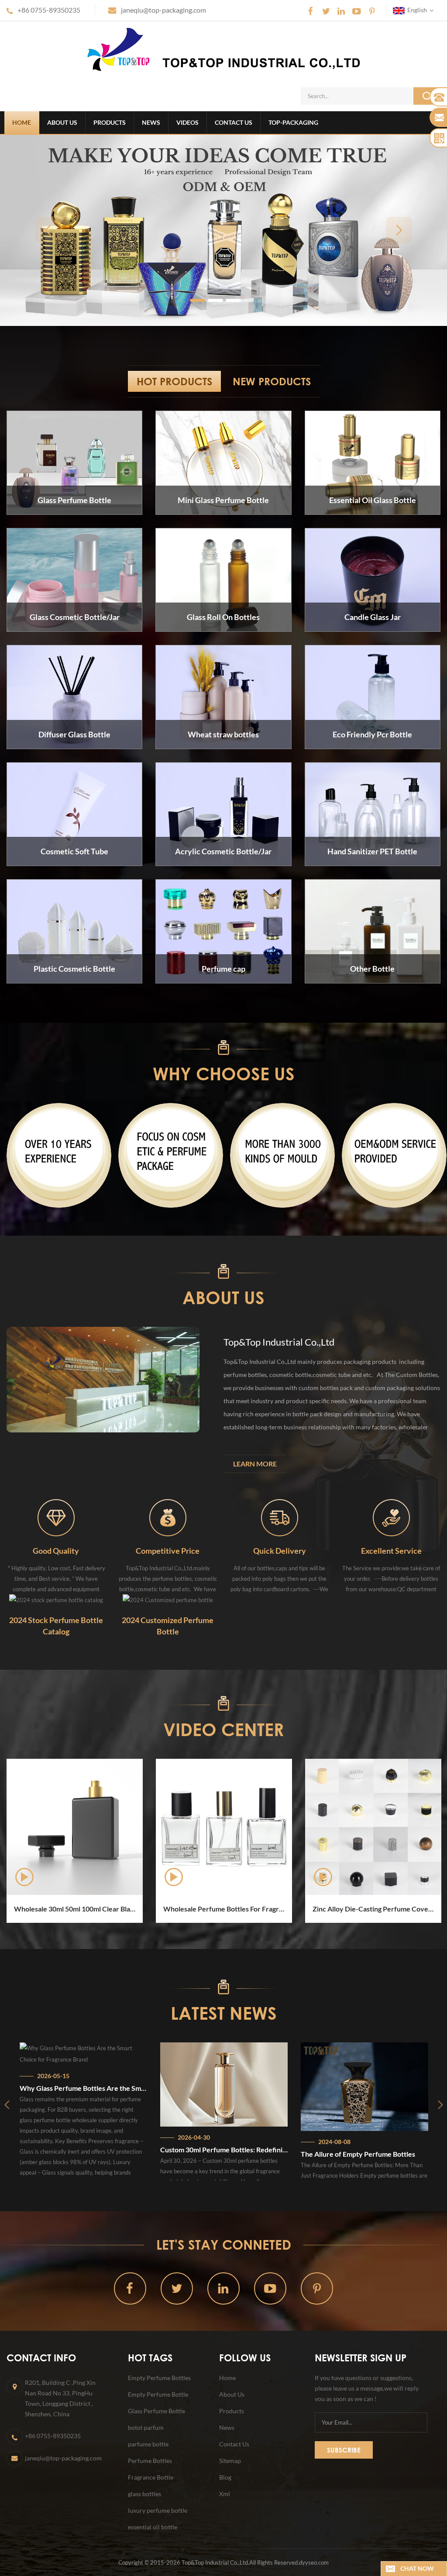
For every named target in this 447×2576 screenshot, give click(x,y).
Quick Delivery (280, 1551)
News (151, 122)
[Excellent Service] (391, 1517)
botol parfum (146, 2427)
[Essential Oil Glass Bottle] (373, 462)
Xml (225, 2494)
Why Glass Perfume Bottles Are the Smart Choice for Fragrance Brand (74, 2088)
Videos (187, 122)
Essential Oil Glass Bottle (373, 500)
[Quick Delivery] (280, 1517)
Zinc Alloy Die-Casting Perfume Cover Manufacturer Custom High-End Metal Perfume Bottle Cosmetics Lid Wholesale (354, 1909)
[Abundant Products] (282, 1155)
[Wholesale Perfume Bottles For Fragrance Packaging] (201, 1827)
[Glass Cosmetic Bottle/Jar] (74, 579)
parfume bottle (148, 2444)
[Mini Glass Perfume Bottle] (223, 462)
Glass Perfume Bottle (74, 500)
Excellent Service (391, 1551)
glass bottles (144, 2494)
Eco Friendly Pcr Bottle (372, 734)
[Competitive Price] (168, 1517)
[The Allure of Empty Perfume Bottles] (355, 2087)
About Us (62, 122)
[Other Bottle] (373, 931)
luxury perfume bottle (158, 2510)
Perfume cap (223, 969)
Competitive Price (168, 1551)
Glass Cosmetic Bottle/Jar (75, 617)
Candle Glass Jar (373, 617)
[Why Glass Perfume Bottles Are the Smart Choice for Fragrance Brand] (74, 2054)
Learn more (255, 1464)
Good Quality (56, 1551)
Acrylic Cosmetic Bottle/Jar (223, 851)
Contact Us (234, 122)
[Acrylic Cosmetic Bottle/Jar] (223, 813)
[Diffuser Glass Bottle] (74, 696)
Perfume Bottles (150, 2461)
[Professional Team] (171, 1155)
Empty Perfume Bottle (158, 2394)
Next (4, 1923)
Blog (225, 2477)
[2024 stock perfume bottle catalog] (56, 1599)
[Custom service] (394, 1155)
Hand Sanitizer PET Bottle (372, 851)
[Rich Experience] (59, 1155)
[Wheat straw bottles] (223, 696)
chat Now (417, 2568)
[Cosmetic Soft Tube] (74, 813)
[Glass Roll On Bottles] (223, 579)
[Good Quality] (56, 1517)
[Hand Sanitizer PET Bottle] (373, 813)
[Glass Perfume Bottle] (74, 462)
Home (22, 122)
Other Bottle (372, 969)
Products (110, 122)
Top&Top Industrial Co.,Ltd (279, 1342)
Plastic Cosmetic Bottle (74, 969)
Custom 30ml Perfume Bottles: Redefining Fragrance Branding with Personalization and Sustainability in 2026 (215, 2150)
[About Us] (103, 1380)
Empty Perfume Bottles (159, 2378)
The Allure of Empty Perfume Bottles (349, 2154)
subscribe (344, 2450)
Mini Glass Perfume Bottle (223, 500)
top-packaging (293, 122)
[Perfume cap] (223, 931)
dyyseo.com (314, 2562)
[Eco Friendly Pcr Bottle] (373, 696)
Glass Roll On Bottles (223, 617)
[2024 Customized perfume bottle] (168, 1599)
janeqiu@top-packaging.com (163, 10)
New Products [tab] (272, 381)
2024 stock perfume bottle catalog (56, 1626)
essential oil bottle (153, 2527)
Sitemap (230, 2461)
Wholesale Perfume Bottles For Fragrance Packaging (205, 1909)
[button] (48, 230)
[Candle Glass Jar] (373, 579)
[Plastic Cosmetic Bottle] (74, 931)
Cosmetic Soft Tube (74, 851)
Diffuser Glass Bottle (74, 734)
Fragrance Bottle (151, 2477)
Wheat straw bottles (223, 734)
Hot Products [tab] (174, 381)
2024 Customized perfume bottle (168, 1626)
